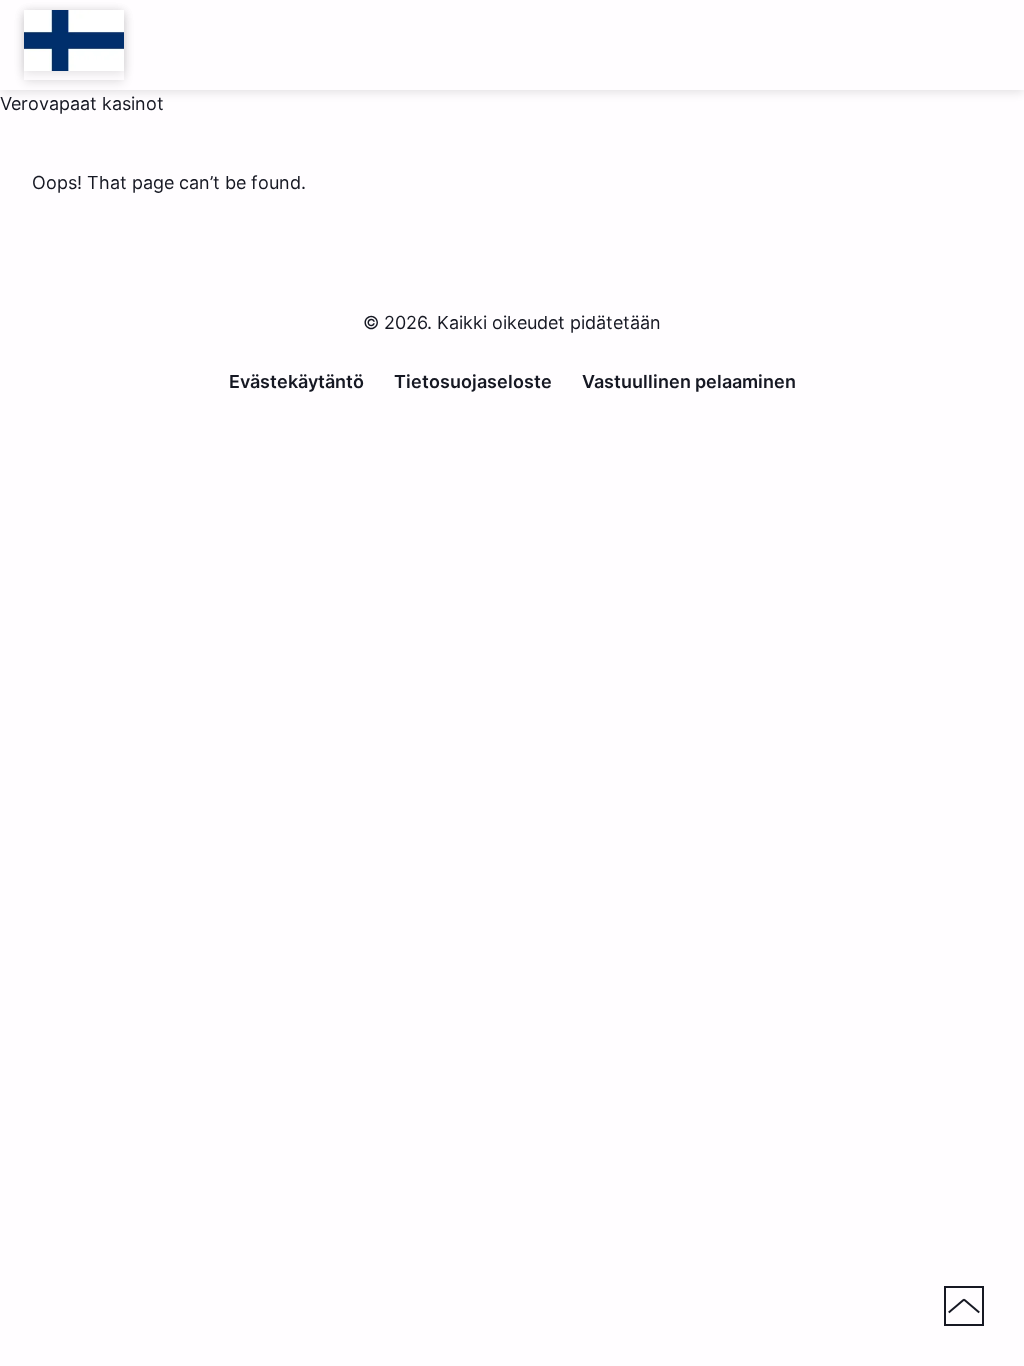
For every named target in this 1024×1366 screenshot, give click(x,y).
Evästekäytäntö (296, 381)
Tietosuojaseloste (473, 381)
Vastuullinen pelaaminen (689, 381)
